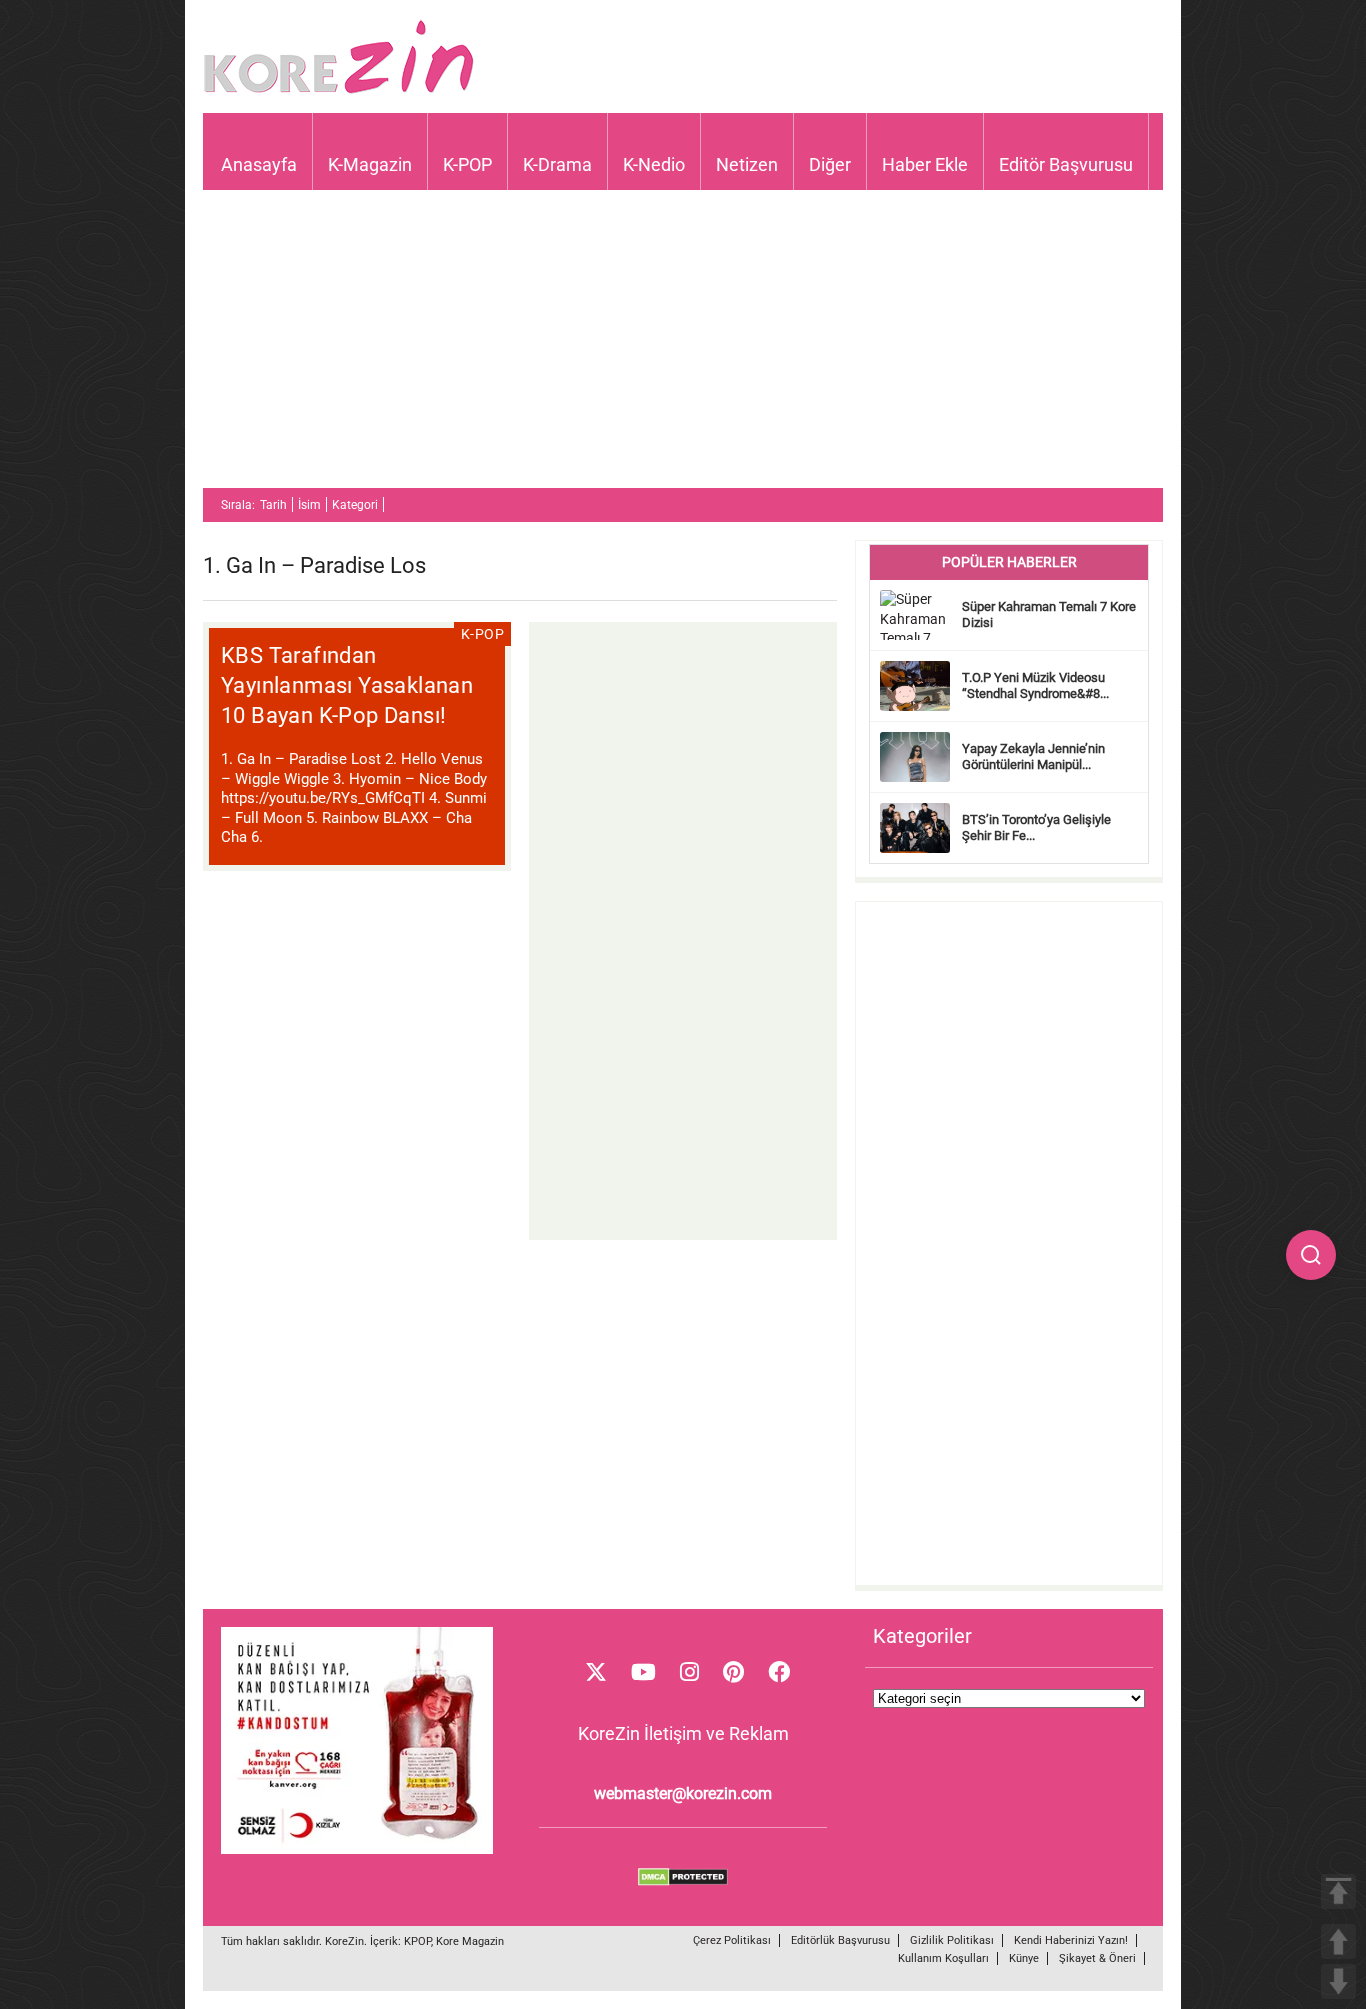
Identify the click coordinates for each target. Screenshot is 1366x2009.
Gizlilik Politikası (952, 1940)
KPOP (417, 1941)
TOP (1338, 1891)
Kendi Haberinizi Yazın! (1071, 1940)
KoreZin (344, 1941)
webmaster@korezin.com (683, 1793)
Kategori (355, 505)
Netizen (747, 164)
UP (1338, 1941)
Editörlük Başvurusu (840, 1940)
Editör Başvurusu (1066, 164)
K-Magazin (370, 164)
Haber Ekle (925, 164)
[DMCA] (683, 1881)
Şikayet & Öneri (1097, 1958)
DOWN (1338, 1981)
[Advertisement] (683, 348)
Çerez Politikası (732, 1940)
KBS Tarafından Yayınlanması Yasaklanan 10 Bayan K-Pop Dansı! (347, 685)
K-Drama (557, 164)
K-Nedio (654, 164)
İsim (309, 505)
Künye (1024, 1958)
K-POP (467, 164)
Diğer (830, 164)
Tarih (273, 505)
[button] (1311, 1255)
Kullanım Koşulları (943, 1958)
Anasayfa (259, 164)
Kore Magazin (470, 1941)
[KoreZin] (339, 91)
